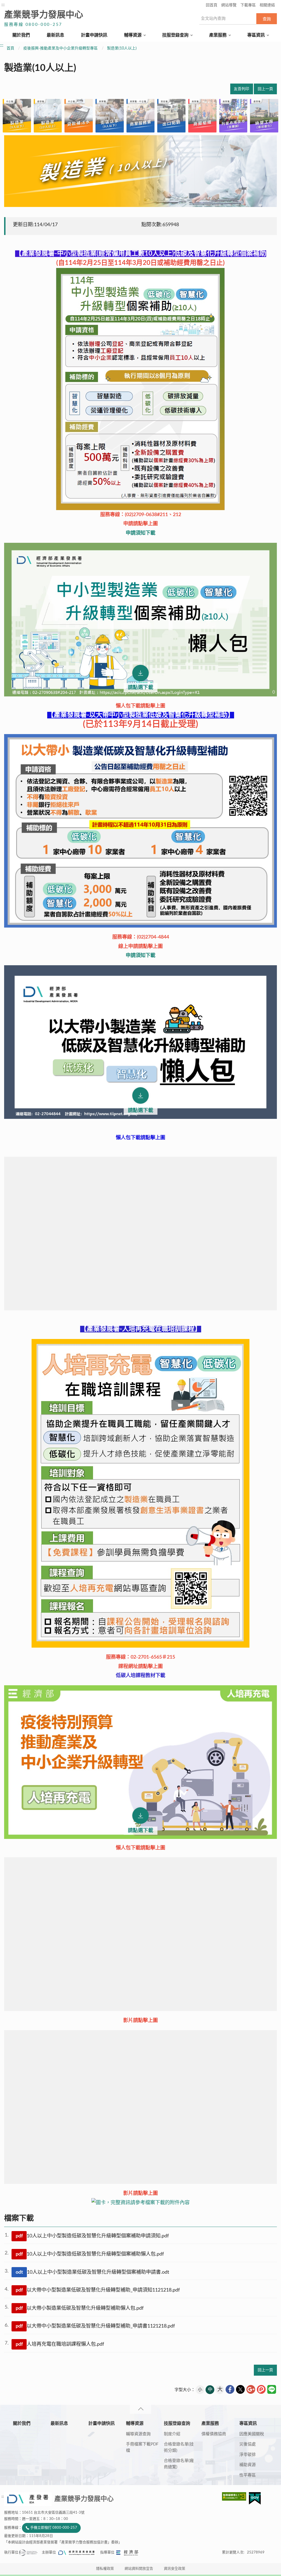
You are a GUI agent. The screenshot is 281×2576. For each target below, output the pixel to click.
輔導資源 (133, 35)
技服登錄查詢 (175, 35)
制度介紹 (172, 2434)
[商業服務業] (141, 116)
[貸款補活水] (79, 116)
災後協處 (248, 2444)
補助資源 (248, 2465)
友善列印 (241, 89)
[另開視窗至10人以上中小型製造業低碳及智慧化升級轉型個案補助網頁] (140, 389)
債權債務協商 (214, 2434)
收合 (140, 2409)
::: (3, 5)
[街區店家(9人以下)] (110, 116)
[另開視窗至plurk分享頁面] (261, 2389)
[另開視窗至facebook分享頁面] (230, 2389)
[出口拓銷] (171, 116)
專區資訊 (256, 35)
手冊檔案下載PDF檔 (142, 2447)
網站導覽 (229, 5)
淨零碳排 (248, 2455)
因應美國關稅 (252, 2434)
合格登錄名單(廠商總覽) (179, 2464)
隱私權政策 (105, 2569)
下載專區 (248, 5)
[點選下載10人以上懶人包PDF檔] (140, 620)
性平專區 (248, 2475)
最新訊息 (55, 35)
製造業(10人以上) (122, 48)
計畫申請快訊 (94, 35)
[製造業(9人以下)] (17, 116)
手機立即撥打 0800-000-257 (54, 2528)
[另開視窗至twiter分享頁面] (240, 2389)
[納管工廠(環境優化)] (264, 116)
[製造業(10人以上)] (48, 116)
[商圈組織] (202, 116)
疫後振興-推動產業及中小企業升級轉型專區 (61, 48)
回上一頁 (265, 89)
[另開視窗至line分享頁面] (272, 2389)
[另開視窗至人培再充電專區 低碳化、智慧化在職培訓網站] (140, 1493)
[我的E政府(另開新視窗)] (255, 2498)
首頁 (10, 48)
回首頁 (212, 5)
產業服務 (218, 35)
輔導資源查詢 (138, 2434)
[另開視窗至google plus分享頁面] (251, 2389)
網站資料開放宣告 (139, 2569)
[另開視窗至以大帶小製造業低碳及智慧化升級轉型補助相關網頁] (140, 926)
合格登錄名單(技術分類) (179, 2447)
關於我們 (21, 35)
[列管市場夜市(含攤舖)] (233, 116)
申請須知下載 (140, 533)
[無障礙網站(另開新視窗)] (235, 2496)
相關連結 (267, 5)
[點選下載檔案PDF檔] (140, 1042)
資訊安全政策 (175, 2569)
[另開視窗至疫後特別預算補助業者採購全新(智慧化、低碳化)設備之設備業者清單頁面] (140, 2203)
